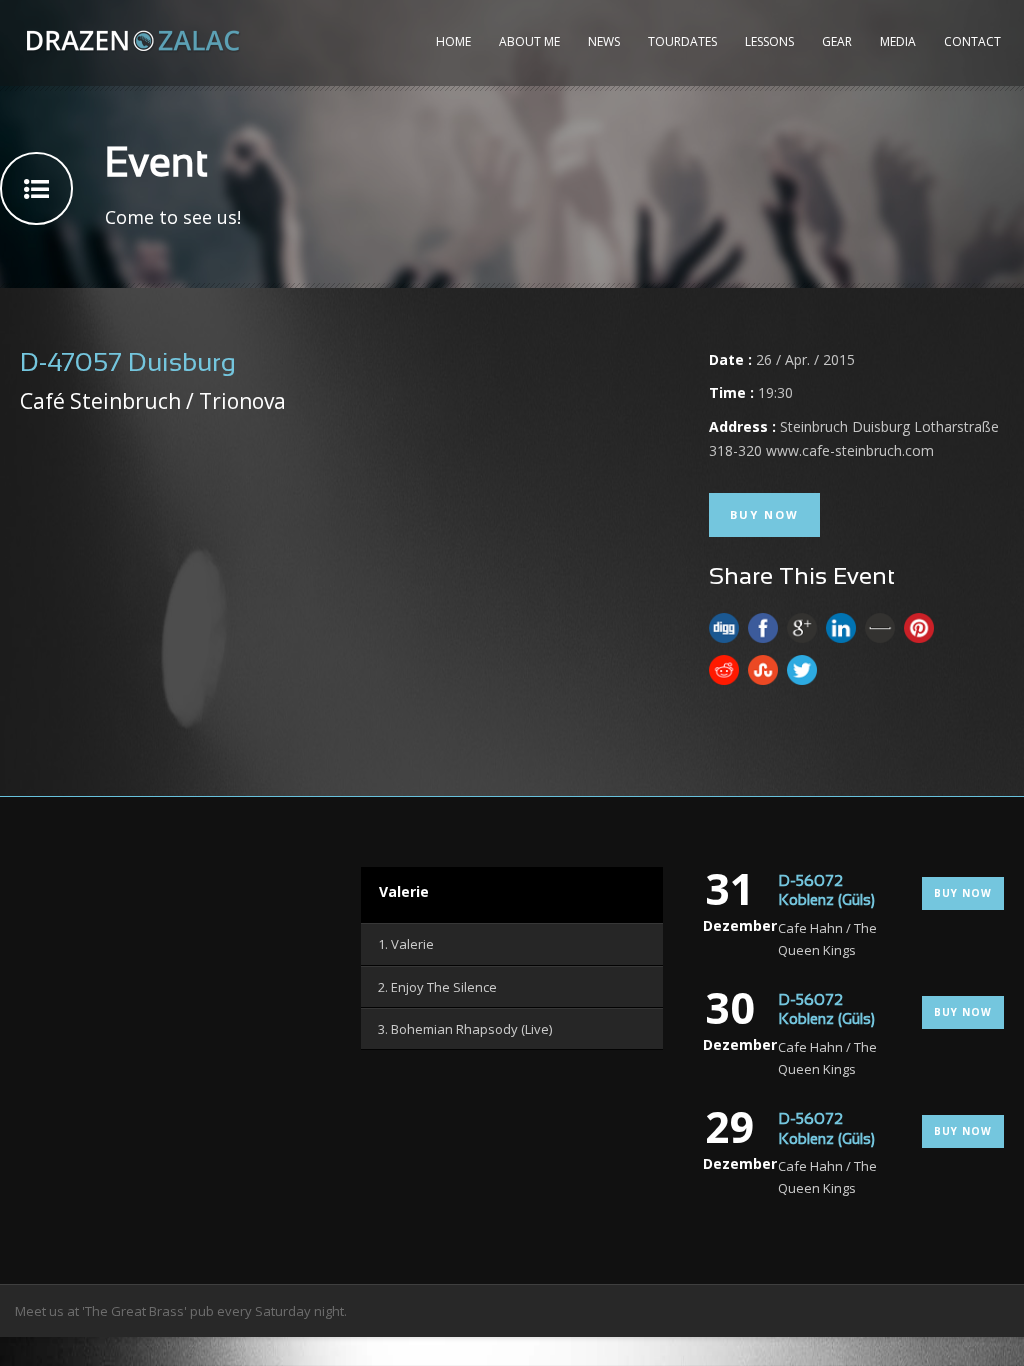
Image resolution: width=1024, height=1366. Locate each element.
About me (529, 41)
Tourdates (682, 41)
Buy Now (764, 514)
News (604, 41)
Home (453, 41)
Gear (837, 41)
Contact (972, 41)
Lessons (769, 41)
